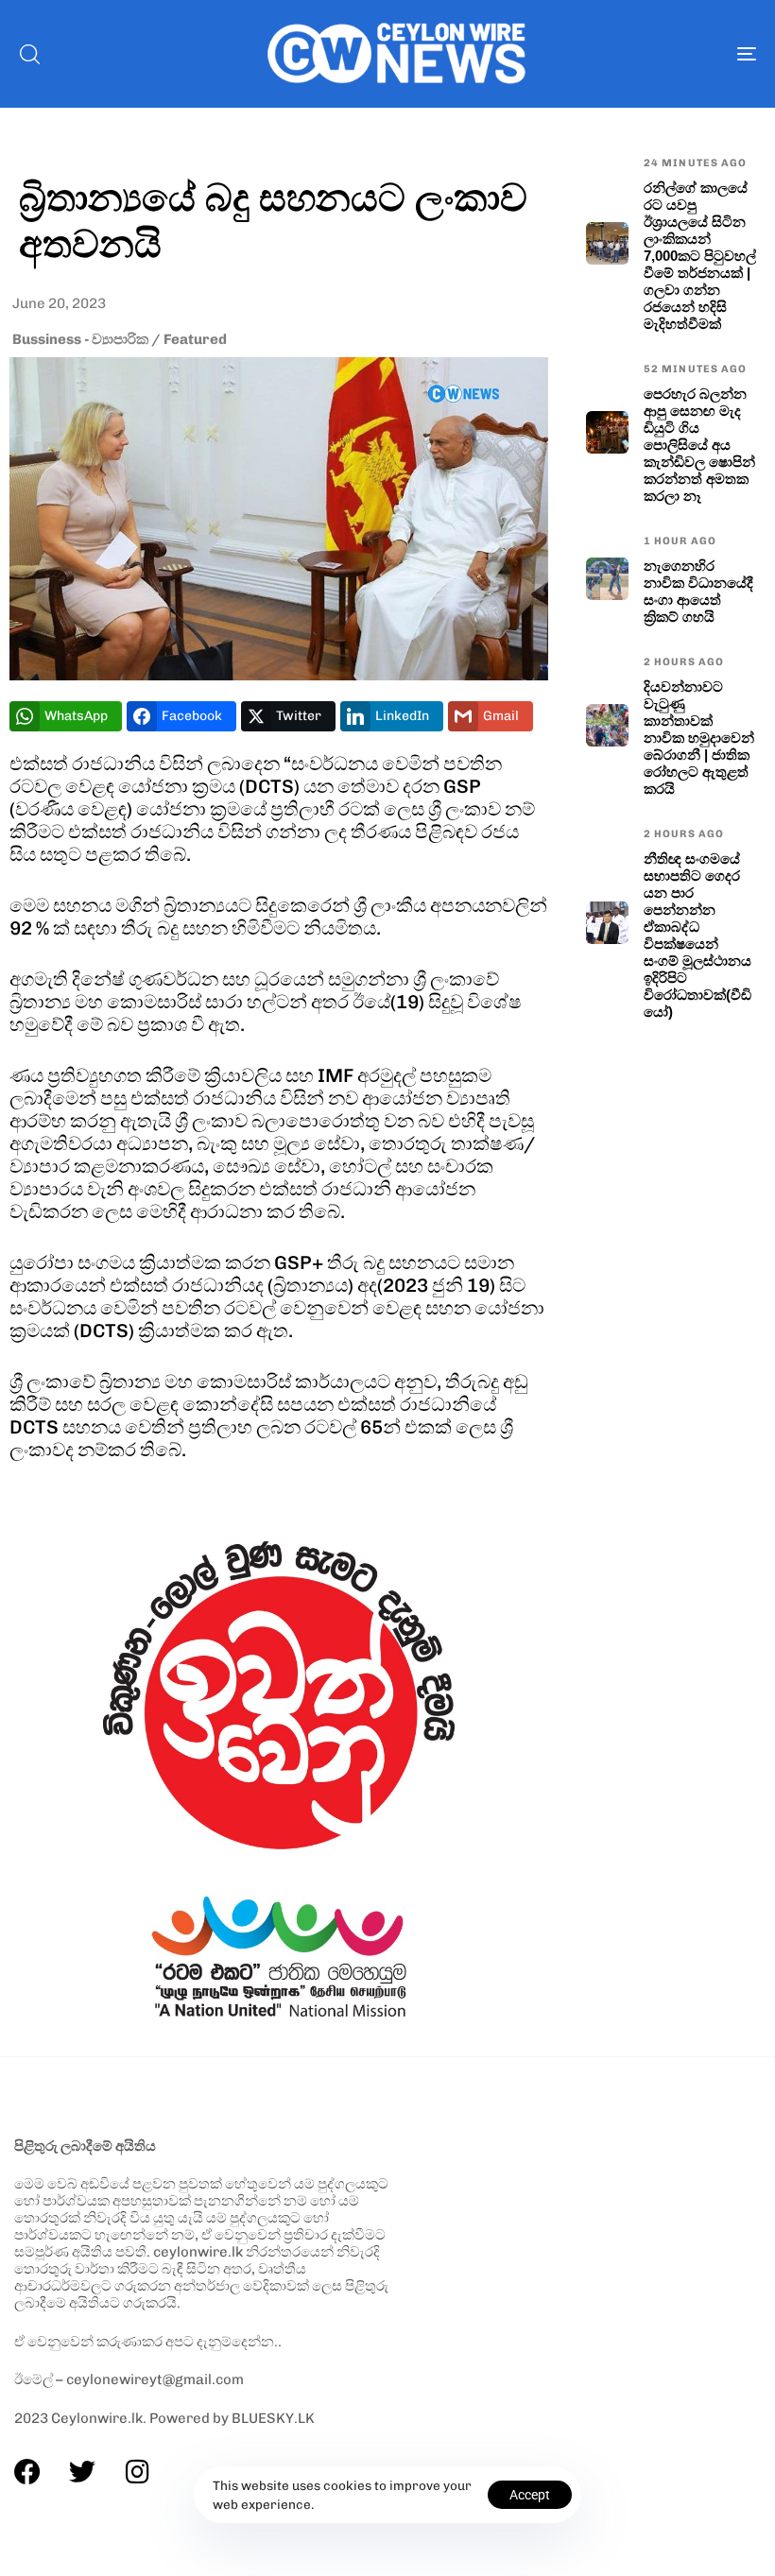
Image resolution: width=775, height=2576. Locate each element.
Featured (195, 339)
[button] (29, 54)
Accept (530, 2495)
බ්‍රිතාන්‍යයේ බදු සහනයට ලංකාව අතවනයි (273, 219)
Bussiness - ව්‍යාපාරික (80, 339)
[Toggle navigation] (633, 54)
